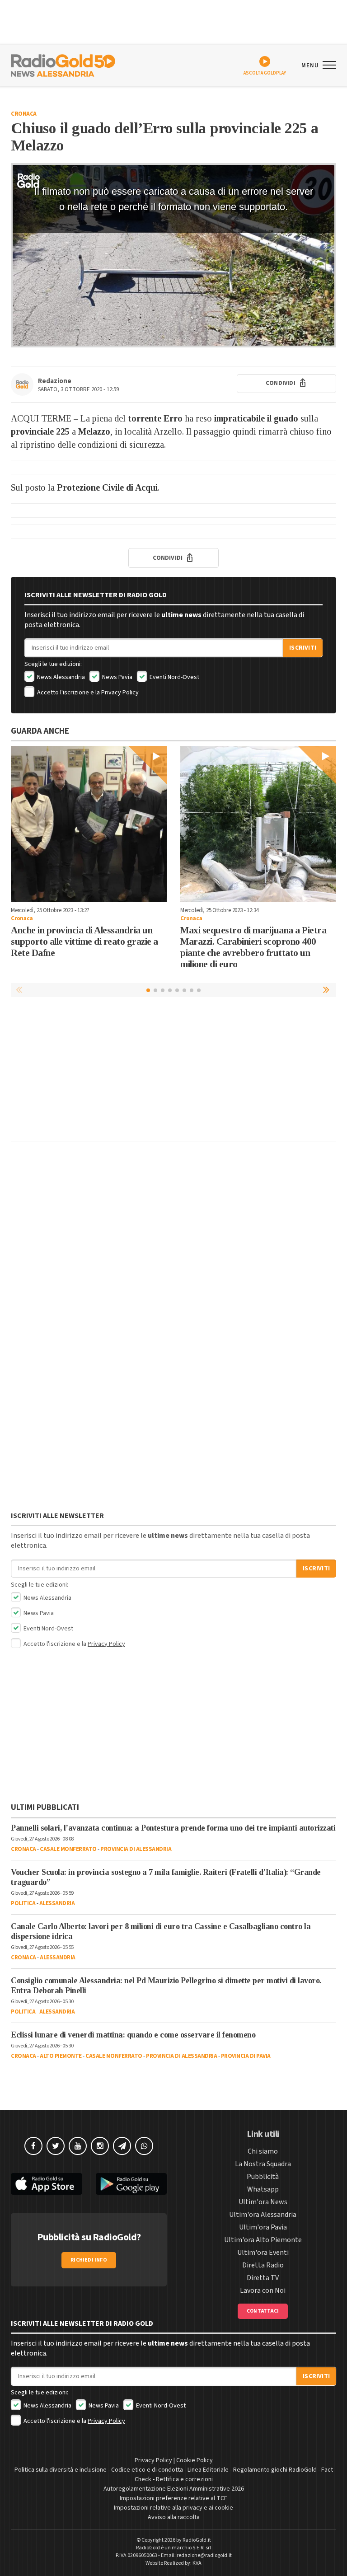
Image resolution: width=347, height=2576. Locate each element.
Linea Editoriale (208, 2470)
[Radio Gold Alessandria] (63, 65)
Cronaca (24, 114)
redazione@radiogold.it (204, 2555)
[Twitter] (56, 2146)
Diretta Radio (263, 2265)
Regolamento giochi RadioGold (275, 2470)
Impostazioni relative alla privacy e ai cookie (173, 2508)
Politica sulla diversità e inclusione (61, 2470)
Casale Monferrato (68, 1849)
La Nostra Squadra (263, 2164)
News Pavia (117, 677)
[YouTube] (78, 2146)
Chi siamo (263, 2151)
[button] (327, 990)
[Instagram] (100, 2146)
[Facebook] (33, 2146)
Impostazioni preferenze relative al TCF (173, 2498)
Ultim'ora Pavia (263, 2227)
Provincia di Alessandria (136, 1849)
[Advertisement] (173, 1072)
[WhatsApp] (144, 2146)
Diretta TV (263, 2278)
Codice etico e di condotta (147, 2470)
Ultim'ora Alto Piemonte (263, 2240)
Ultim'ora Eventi (263, 2253)
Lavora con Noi (263, 2290)
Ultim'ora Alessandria (263, 2215)
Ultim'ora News (263, 2202)
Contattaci (263, 2311)
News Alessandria (60, 677)
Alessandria (57, 1903)
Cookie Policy (195, 2460)
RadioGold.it (197, 2540)
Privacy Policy (120, 693)
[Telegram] (122, 2146)
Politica (23, 1903)
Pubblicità (263, 2177)
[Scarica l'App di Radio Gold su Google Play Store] (131, 2184)
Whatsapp (263, 2189)
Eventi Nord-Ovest (174, 677)
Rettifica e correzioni (184, 2479)
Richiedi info (89, 2260)
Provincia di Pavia (246, 2056)
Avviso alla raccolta (174, 2517)
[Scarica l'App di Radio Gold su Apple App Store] (47, 2184)
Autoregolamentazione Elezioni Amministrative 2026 (174, 2489)
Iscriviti (303, 648)
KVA (197, 2563)
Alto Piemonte (61, 2056)
